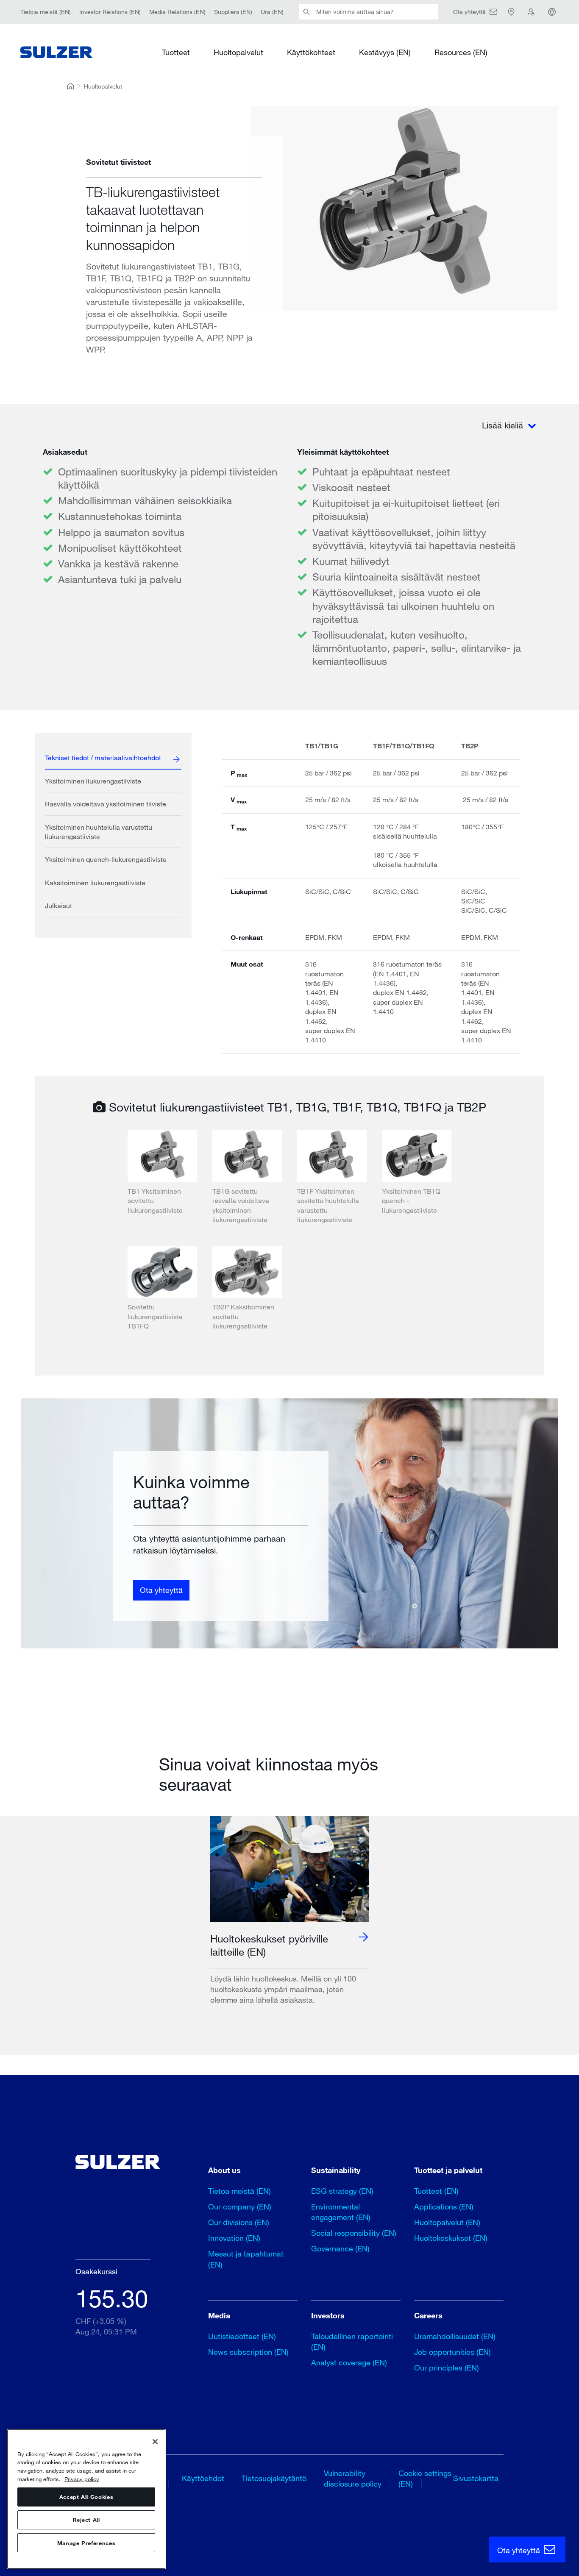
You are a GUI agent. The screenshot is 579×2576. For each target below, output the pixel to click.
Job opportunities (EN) (452, 2352)
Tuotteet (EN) (436, 2191)
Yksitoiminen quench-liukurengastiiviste (106, 859)
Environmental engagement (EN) (341, 2212)
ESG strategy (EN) (342, 2191)
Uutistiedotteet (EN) (242, 2336)
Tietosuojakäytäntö (274, 2478)
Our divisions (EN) (239, 2222)
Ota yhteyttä (161, 1590)
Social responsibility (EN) (354, 2233)
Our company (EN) (240, 2206)
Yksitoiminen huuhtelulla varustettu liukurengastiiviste (99, 832)
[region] (86, 2499)
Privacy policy (82, 2479)
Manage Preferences (86, 2543)
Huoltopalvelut (238, 52)
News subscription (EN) (248, 2352)
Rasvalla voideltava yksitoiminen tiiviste (106, 804)
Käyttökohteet (311, 52)
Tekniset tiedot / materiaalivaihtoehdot (103, 757)
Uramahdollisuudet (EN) (455, 2336)
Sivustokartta (476, 2478)
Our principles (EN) (447, 2368)
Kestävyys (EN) (385, 52)
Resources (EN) (461, 52)
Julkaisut (58, 905)
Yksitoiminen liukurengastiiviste (93, 781)
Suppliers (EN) (233, 12)
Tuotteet (176, 52)
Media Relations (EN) (177, 12)
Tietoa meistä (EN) (239, 2191)
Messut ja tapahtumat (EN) (246, 2259)
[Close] (155, 2442)
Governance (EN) (340, 2248)
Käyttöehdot (203, 2478)
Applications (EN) (444, 2206)
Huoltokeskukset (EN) (451, 2238)
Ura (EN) (272, 12)
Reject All (86, 2520)
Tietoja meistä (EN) (46, 12)
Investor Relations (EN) (110, 12)
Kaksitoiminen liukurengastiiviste (95, 882)
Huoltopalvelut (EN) (447, 2222)
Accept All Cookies (86, 2497)
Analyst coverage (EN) (349, 2362)
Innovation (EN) (234, 2238)
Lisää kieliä (504, 425)
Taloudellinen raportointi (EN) (352, 2341)
